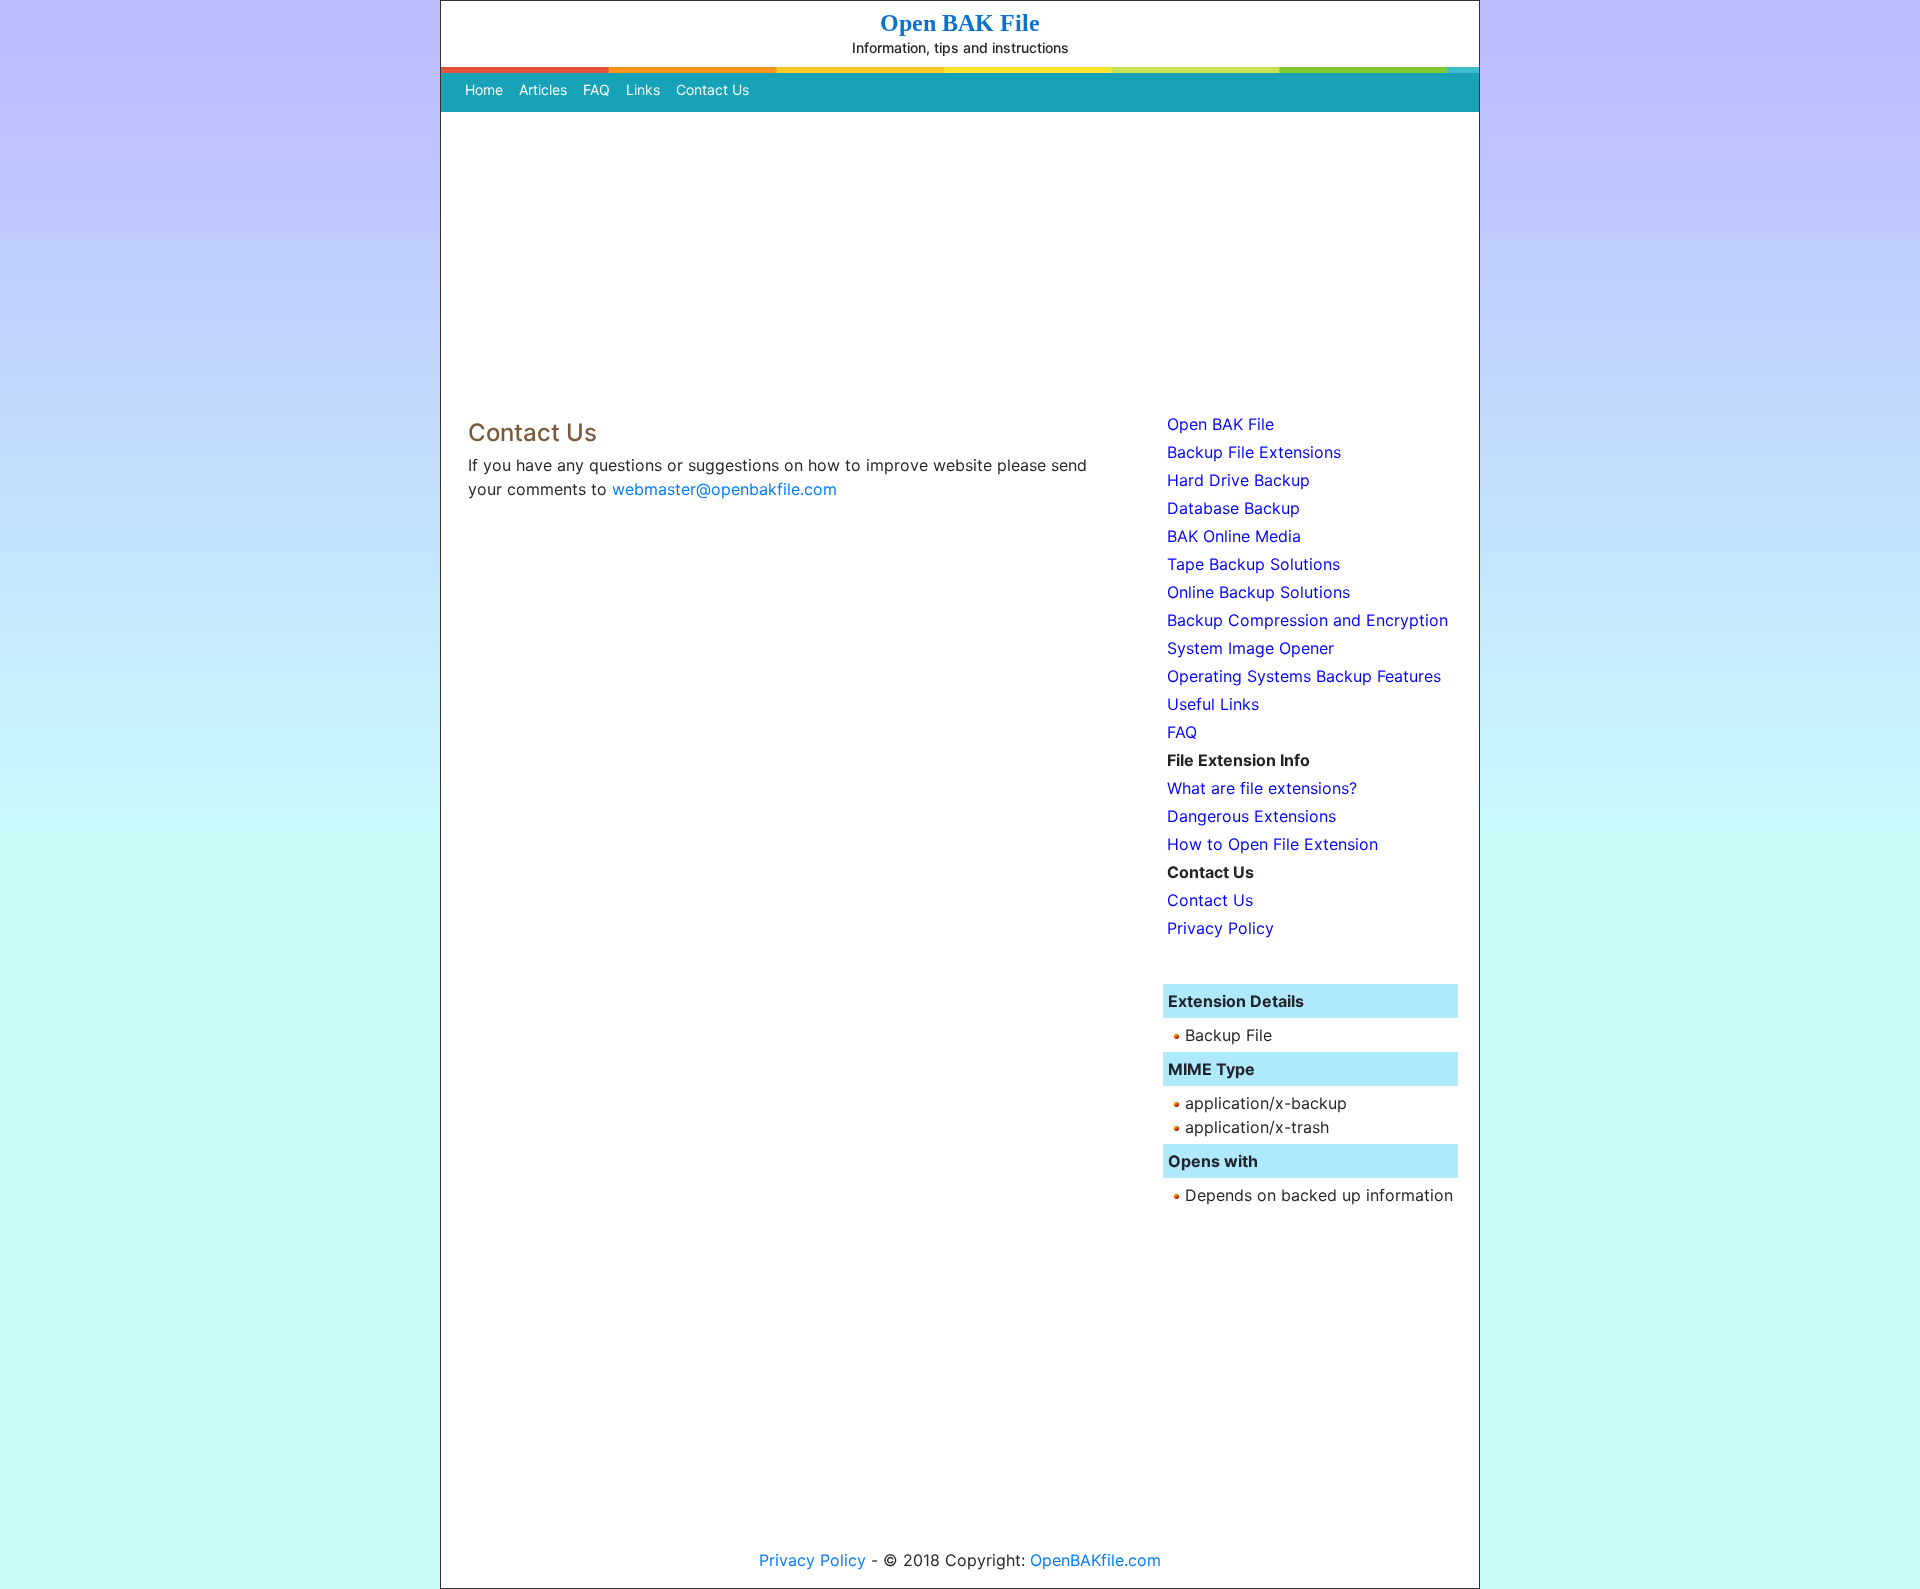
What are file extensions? (1262, 788)
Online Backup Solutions (1258, 592)
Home (488, 89)
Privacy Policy (1220, 928)
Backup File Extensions (1254, 452)
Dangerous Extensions (1251, 816)
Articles (543, 89)
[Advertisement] (960, 260)
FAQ (596, 89)
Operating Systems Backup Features (1304, 676)
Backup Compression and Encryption (1307, 620)
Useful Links (1213, 704)
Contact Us (712, 89)
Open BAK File (1220, 424)
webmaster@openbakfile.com (724, 489)
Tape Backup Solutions (1253, 564)
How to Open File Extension (1272, 844)
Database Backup (1233, 508)
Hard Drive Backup (1238, 480)
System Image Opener (1250, 648)
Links (643, 89)
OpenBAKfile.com (1095, 1560)
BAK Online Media (1234, 536)
